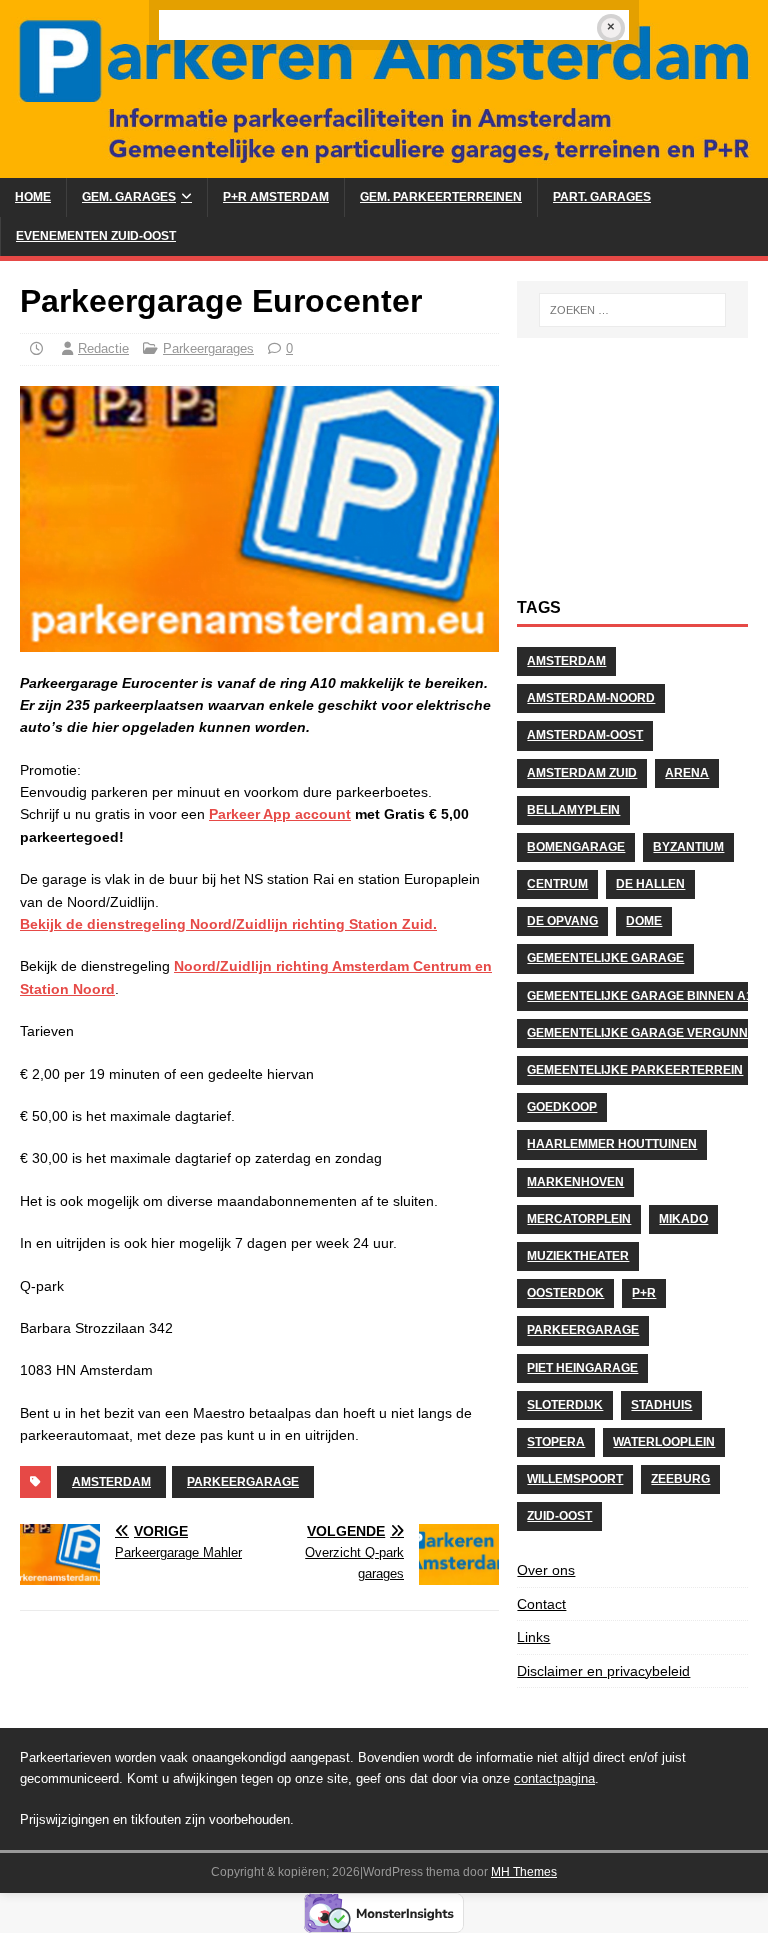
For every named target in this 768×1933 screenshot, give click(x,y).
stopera (556, 1442)
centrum (557, 884)
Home (33, 197)
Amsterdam (111, 1482)
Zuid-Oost (559, 1516)
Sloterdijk (565, 1405)
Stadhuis (661, 1405)
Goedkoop (562, 1107)
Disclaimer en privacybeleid (603, 1671)
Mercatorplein (579, 1219)
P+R (644, 1293)
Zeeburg (680, 1479)
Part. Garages (602, 197)
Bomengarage (576, 847)
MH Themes (524, 1872)
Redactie (103, 348)
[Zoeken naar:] (632, 310)
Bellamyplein (573, 810)
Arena (687, 773)
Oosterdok (565, 1293)
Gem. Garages (129, 197)
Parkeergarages (208, 348)
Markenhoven (575, 1182)
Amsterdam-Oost (585, 735)
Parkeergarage (243, 1482)
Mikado (683, 1219)
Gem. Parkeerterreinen (441, 197)
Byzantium (688, 847)
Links (533, 1637)
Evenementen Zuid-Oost (96, 236)
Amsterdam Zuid (582, 773)
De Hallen (650, 884)
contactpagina (554, 1778)
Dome (644, 921)
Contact (541, 1604)
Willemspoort (575, 1479)
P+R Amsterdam (276, 197)
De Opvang (562, 921)
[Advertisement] (632, 478)
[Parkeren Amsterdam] (384, 166)
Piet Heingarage (582, 1368)
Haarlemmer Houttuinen (612, 1144)
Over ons (546, 1570)
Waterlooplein (664, 1442)
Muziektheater (578, 1256)
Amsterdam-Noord (591, 698)
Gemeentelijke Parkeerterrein (635, 1070)
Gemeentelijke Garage (605, 958)
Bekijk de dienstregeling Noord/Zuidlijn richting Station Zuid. (228, 924)
